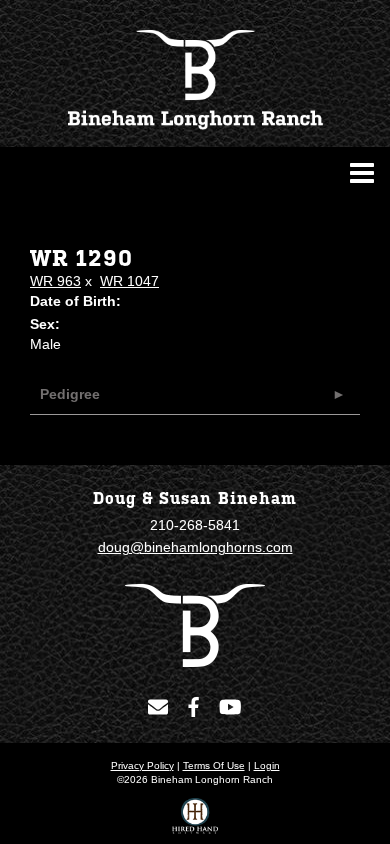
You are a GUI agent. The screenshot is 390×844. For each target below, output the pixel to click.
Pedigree (70, 394)
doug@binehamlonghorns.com (195, 547)
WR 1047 (129, 281)
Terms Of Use (214, 765)
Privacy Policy (142, 765)
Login (267, 765)
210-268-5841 (195, 525)
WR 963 (55, 281)
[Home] (195, 624)
